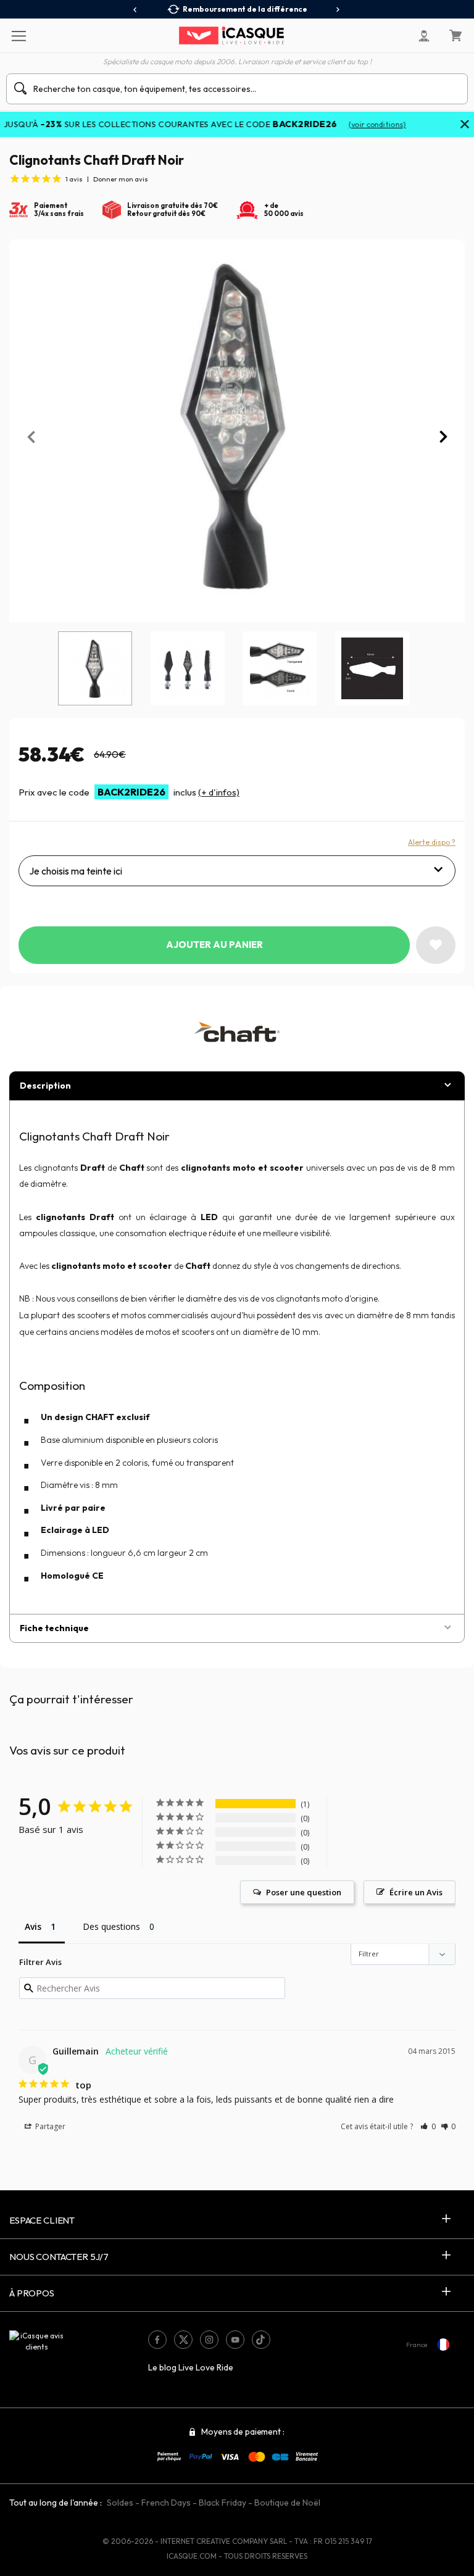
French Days (166, 2503)
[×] (465, 125)
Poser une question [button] (304, 1892)
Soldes (120, 2503)
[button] (428, 2126)
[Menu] (18, 35)
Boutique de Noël (287, 2503)
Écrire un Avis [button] (416, 1892)
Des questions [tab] (111, 1926)
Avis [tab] (33, 1926)
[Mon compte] (424, 36)
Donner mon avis (121, 179)
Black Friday (222, 2503)
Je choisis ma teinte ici (76, 871)
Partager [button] (49, 2126)
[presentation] (135, 10)
